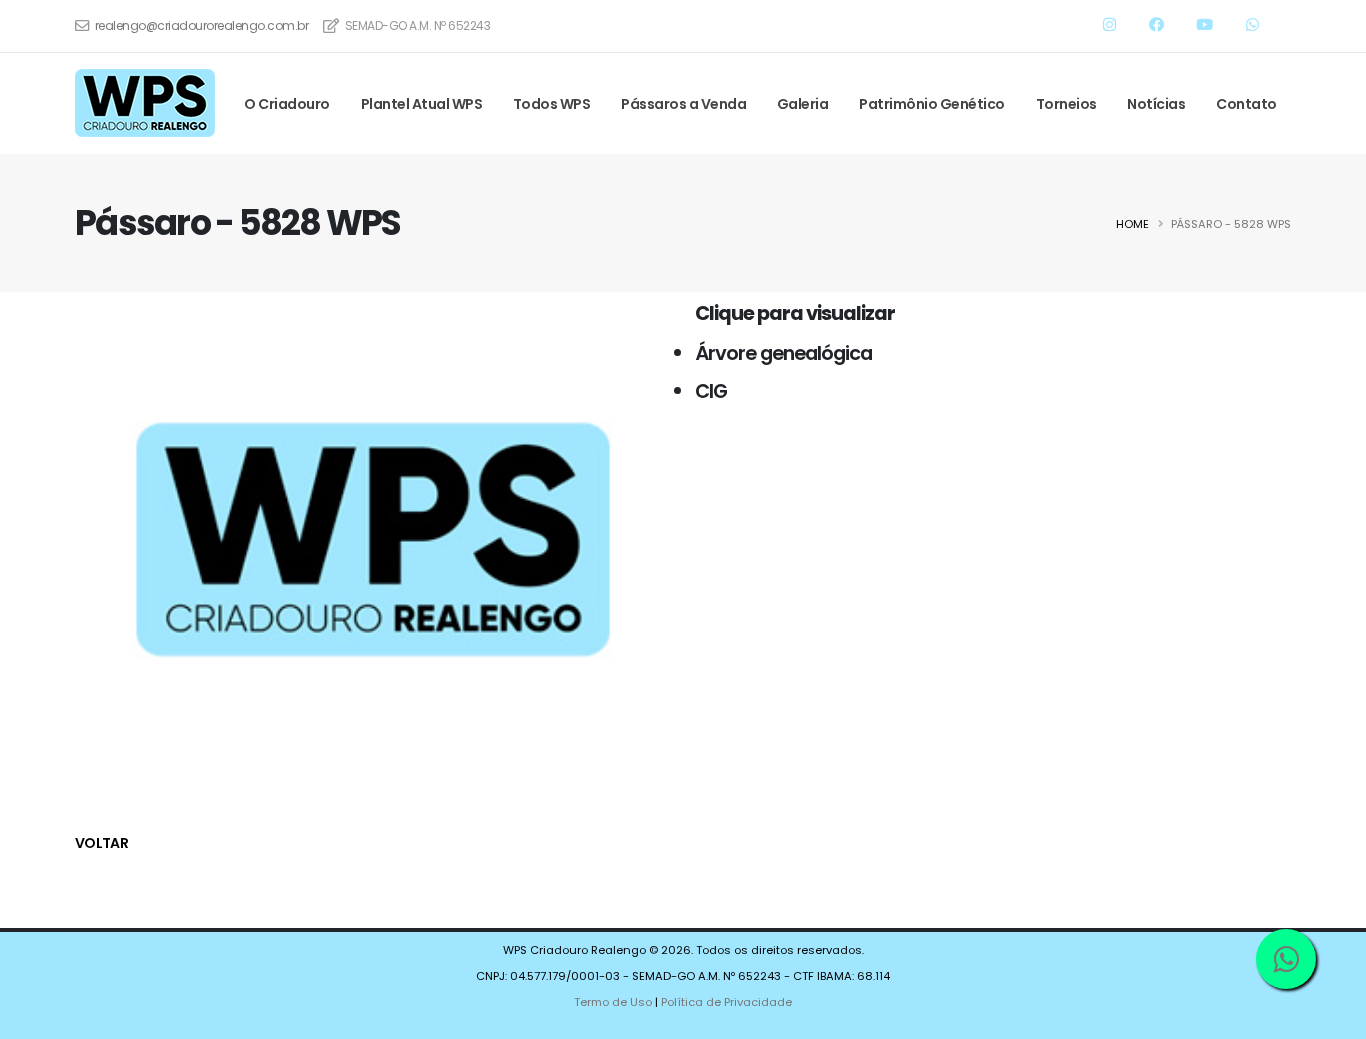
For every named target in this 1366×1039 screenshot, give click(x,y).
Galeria (803, 104)
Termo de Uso (613, 1002)
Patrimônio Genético (932, 104)
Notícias (1156, 104)
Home (1132, 224)
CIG (711, 391)
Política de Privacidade (726, 1002)
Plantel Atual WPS (422, 104)
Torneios (1066, 104)
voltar (101, 843)
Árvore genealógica (783, 353)
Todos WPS (552, 104)
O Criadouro (287, 104)
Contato (1246, 104)
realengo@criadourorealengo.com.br (202, 25)
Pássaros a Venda (683, 104)
